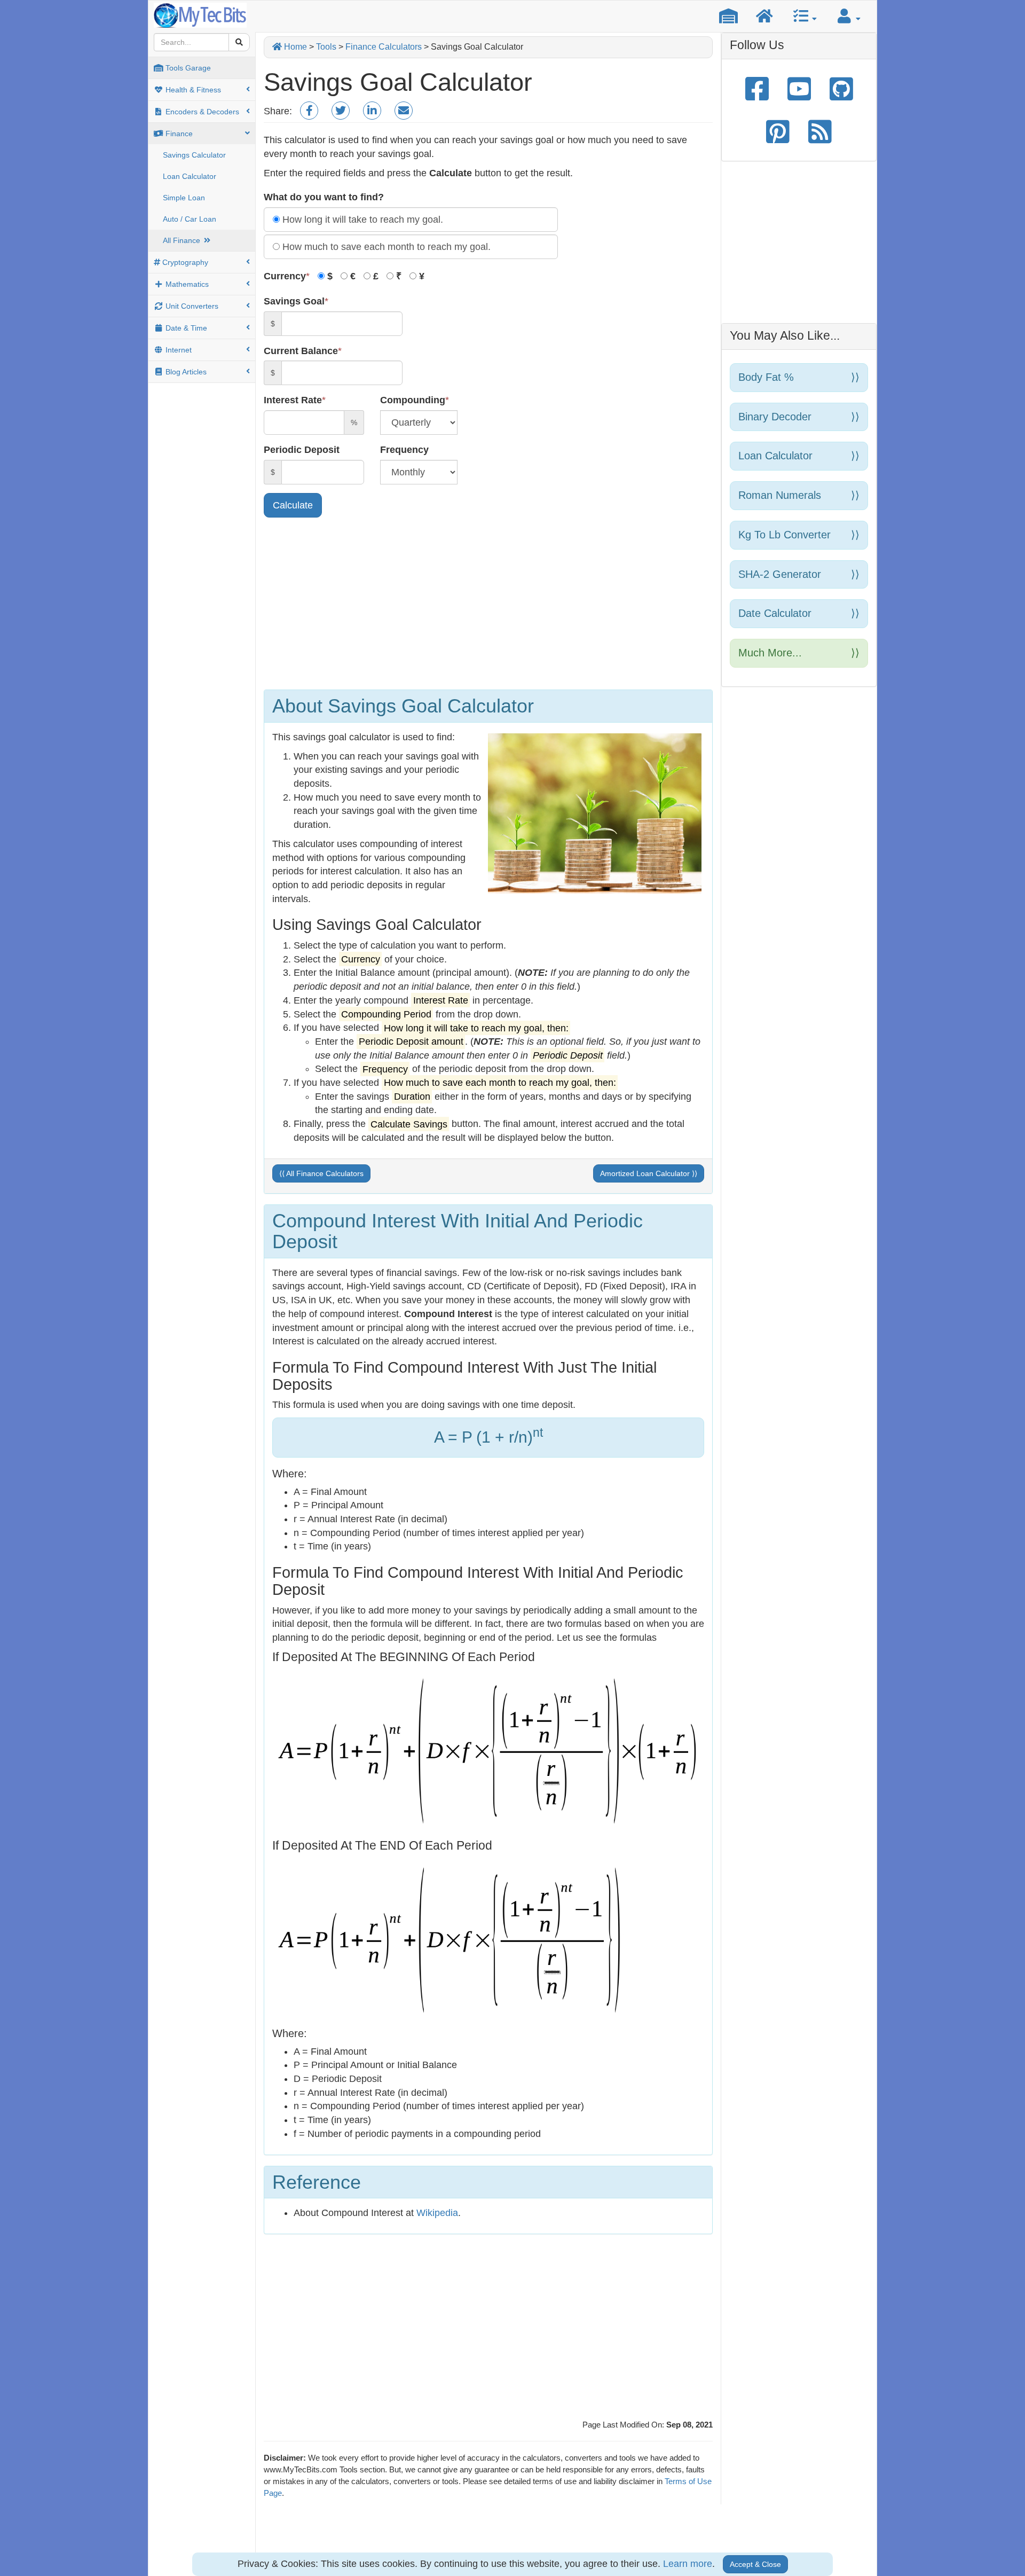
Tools (326, 47)
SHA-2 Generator (799, 574)
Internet (178, 350)
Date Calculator (799, 613)
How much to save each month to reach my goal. (385, 247)
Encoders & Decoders (201, 112)
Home (294, 47)
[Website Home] (764, 16)
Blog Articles (185, 372)
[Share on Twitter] (341, 111)
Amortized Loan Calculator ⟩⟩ (649, 1173)
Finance (178, 134)
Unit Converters (191, 306)
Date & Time (185, 328)
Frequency (404, 450)
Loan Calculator (190, 176)
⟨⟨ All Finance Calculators (321, 1173)
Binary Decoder (799, 417)
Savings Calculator (194, 155)
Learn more (688, 2564)
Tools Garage (187, 68)
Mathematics (186, 284)
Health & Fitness (192, 90)
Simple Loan (184, 198)
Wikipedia (437, 2213)
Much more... (799, 653)
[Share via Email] (372, 111)
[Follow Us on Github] (841, 89)
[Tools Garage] (728, 16)
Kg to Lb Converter (799, 535)
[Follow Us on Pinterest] (778, 131)
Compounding (413, 400)
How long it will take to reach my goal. (361, 220)
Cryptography (184, 262)
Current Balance (301, 351)
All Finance (183, 240)
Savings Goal (294, 301)
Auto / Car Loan (190, 219)
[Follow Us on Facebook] (757, 89)
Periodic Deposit (302, 450)
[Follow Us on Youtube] (799, 89)
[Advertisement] (488, 606)
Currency (285, 276)
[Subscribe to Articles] (820, 131)
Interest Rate (293, 400)
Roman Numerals (799, 495)
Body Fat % (799, 377)
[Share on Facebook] (309, 111)
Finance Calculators (384, 47)
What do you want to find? (324, 197)
